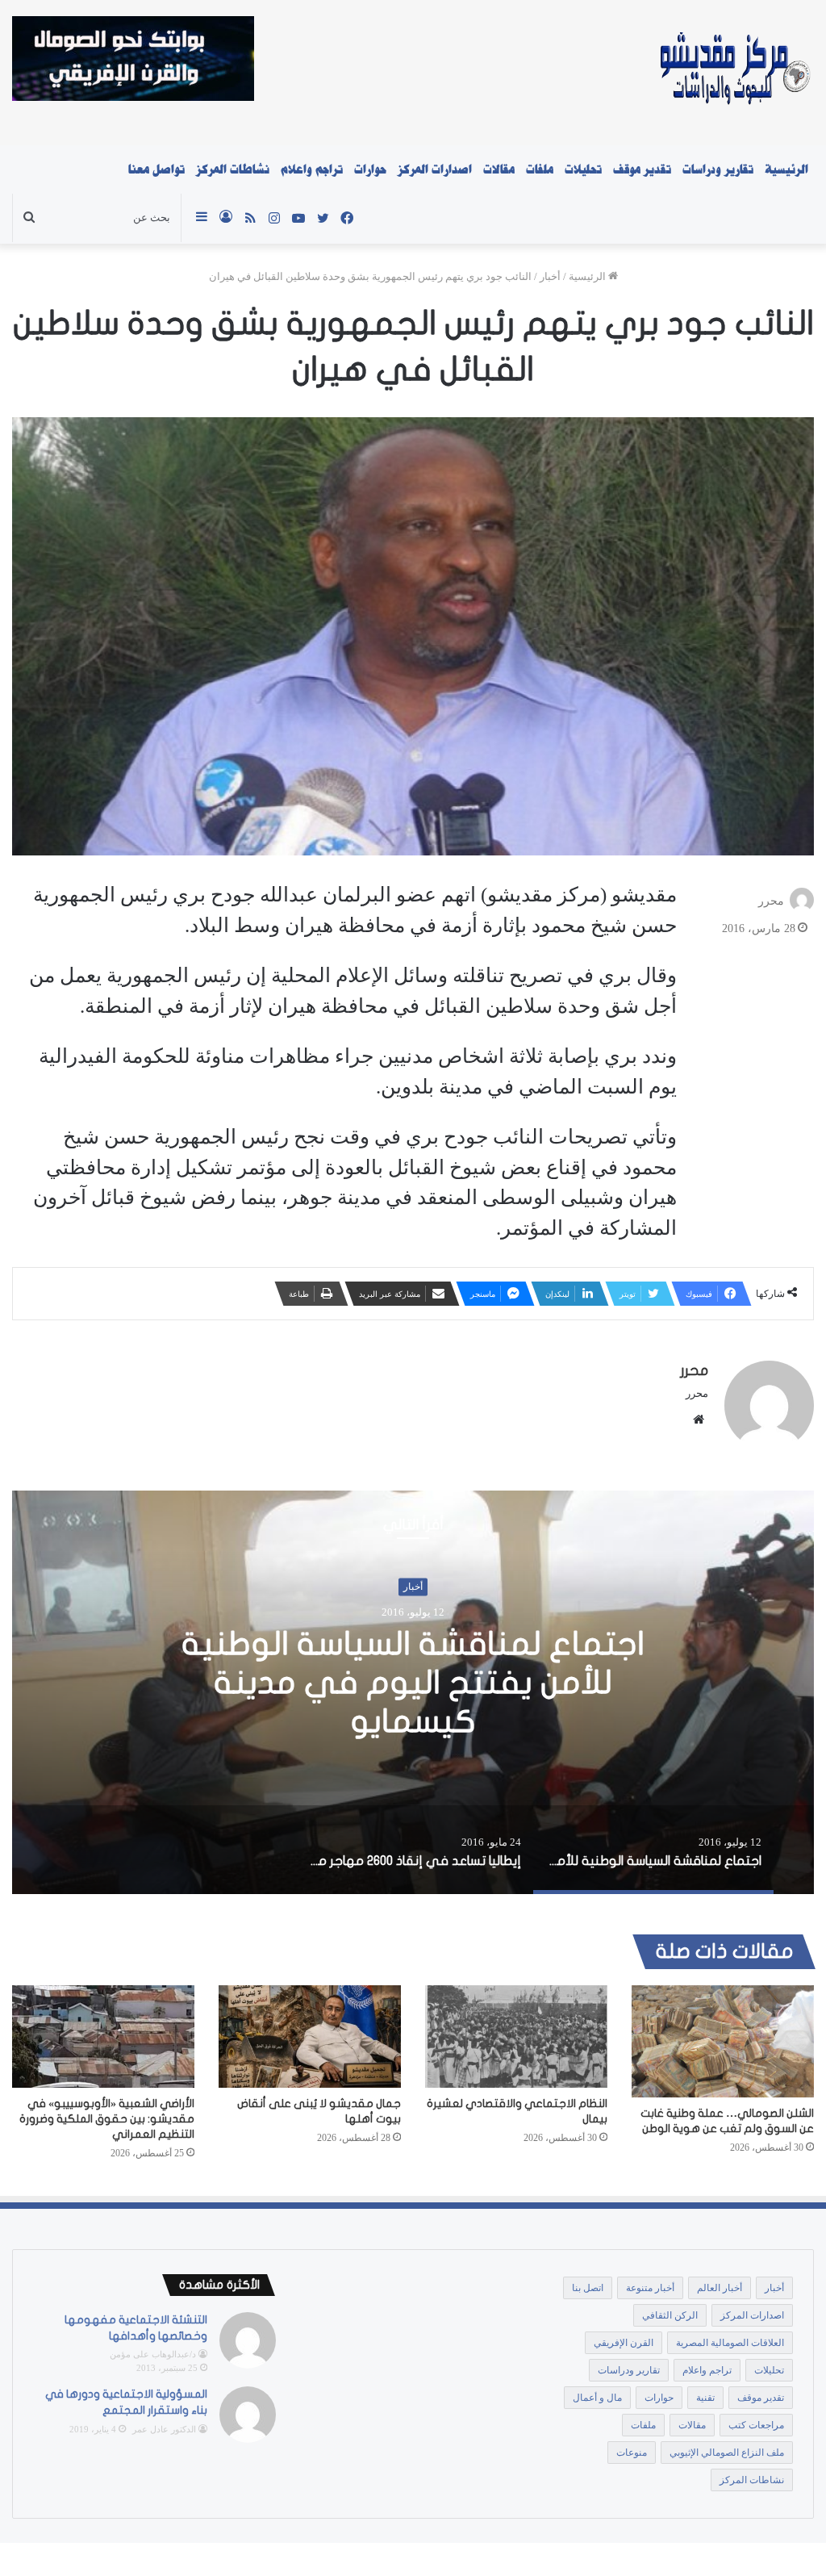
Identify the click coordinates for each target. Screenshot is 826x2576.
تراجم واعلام (312, 169)
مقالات (499, 169)
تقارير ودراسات (718, 169)
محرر (771, 901)
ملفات (540, 169)
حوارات (370, 169)
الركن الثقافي (670, 2315)
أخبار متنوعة (650, 2288)
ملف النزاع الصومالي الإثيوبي (727, 2453)
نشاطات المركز (233, 169)
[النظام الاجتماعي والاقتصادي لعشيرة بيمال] (516, 2037)
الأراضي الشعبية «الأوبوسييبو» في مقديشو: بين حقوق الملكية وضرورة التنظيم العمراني (107, 2119)
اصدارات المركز (435, 169)
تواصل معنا (156, 169)
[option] (653, 1850)
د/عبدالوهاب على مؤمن (153, 2354)
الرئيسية (786, 169)
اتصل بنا (588, 2288)
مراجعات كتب (756, 2425)
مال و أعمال (597, 2398)
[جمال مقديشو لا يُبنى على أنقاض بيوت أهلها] (310, 2037)
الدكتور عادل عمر (164, 2429)
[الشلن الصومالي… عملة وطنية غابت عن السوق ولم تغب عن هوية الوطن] (723, 2041)
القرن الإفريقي (624, 2343)
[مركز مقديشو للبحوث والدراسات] (734, 73)
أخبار (550, 276)
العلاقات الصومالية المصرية (730, 2343)
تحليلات (583, 169)
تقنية (705, 2398)
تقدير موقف (642, 169)
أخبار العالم (720, 2288)
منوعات (632, 2453)
